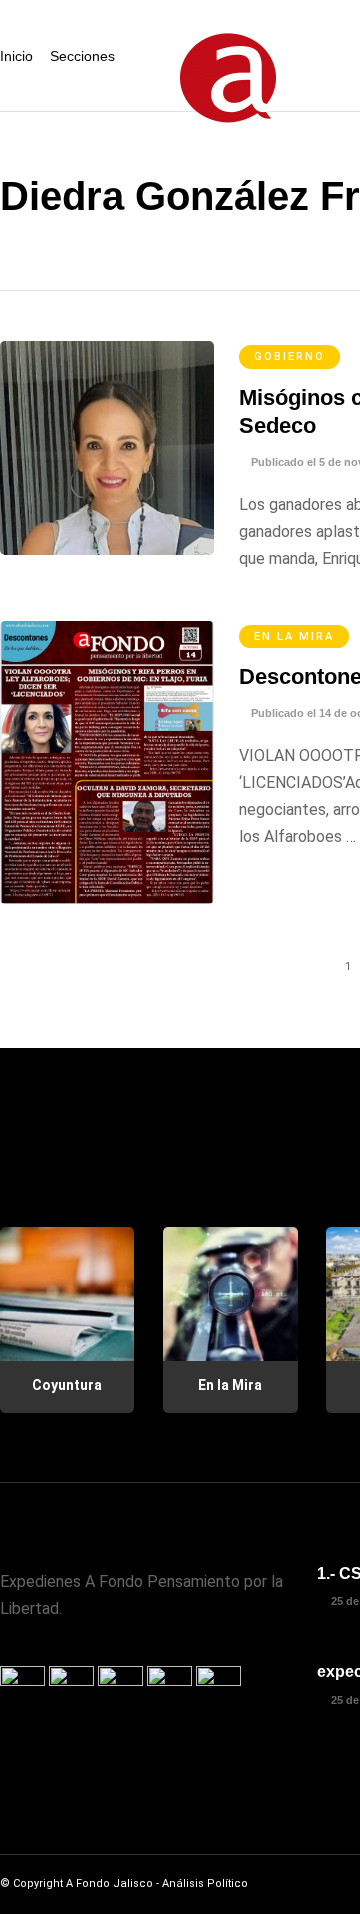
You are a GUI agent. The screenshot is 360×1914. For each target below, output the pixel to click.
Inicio (16, 56)
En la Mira (294, 636)
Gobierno (289, 356)
